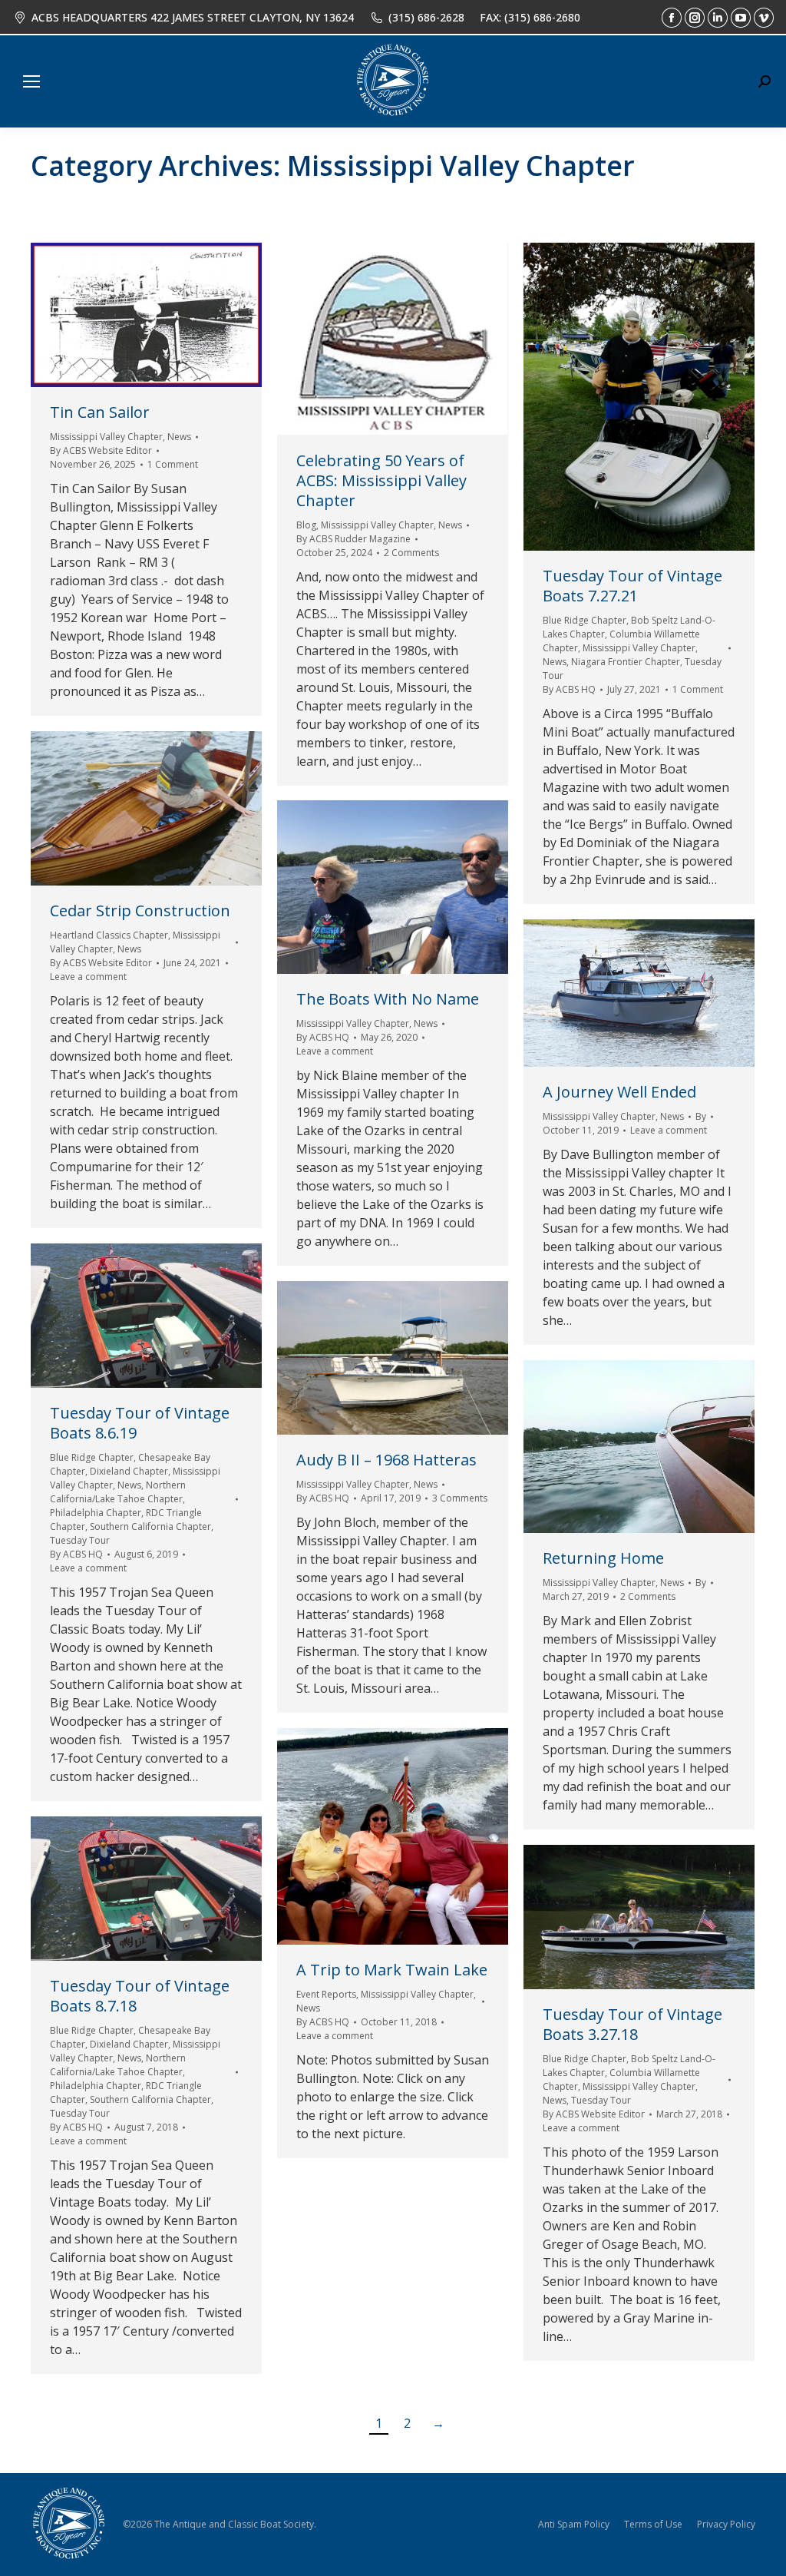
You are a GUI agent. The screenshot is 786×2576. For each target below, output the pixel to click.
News (179, 437)
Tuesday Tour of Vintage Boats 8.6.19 (140, 1423)
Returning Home (603, 1558)
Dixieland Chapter (129, 1471)
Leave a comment (88, 977)
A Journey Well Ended (619, 1092)
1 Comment (173, 464)
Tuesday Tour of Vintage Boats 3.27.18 (632, 2024)
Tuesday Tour (80, 1540)
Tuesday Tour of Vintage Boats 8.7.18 (140, 1996)
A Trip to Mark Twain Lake (392, 1970)
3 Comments (460, 1498)
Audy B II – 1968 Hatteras (386, 1460)
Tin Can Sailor (100, 412)
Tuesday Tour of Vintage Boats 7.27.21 (632, 586)
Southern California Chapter (150, 1526)
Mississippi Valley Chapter (106, 437)
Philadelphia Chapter (96, 1513)
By (101, 450)
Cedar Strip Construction (140, 911)
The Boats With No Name (388, 999)
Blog (306, 525)
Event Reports (326, 1994)
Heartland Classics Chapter (109, 935)
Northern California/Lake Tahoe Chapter (118, 1492)
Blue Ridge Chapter (585, 620)
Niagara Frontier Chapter (626, 662)
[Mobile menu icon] (31, 81)
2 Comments (411, 553)
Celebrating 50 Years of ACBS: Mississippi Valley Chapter (381, 480)
